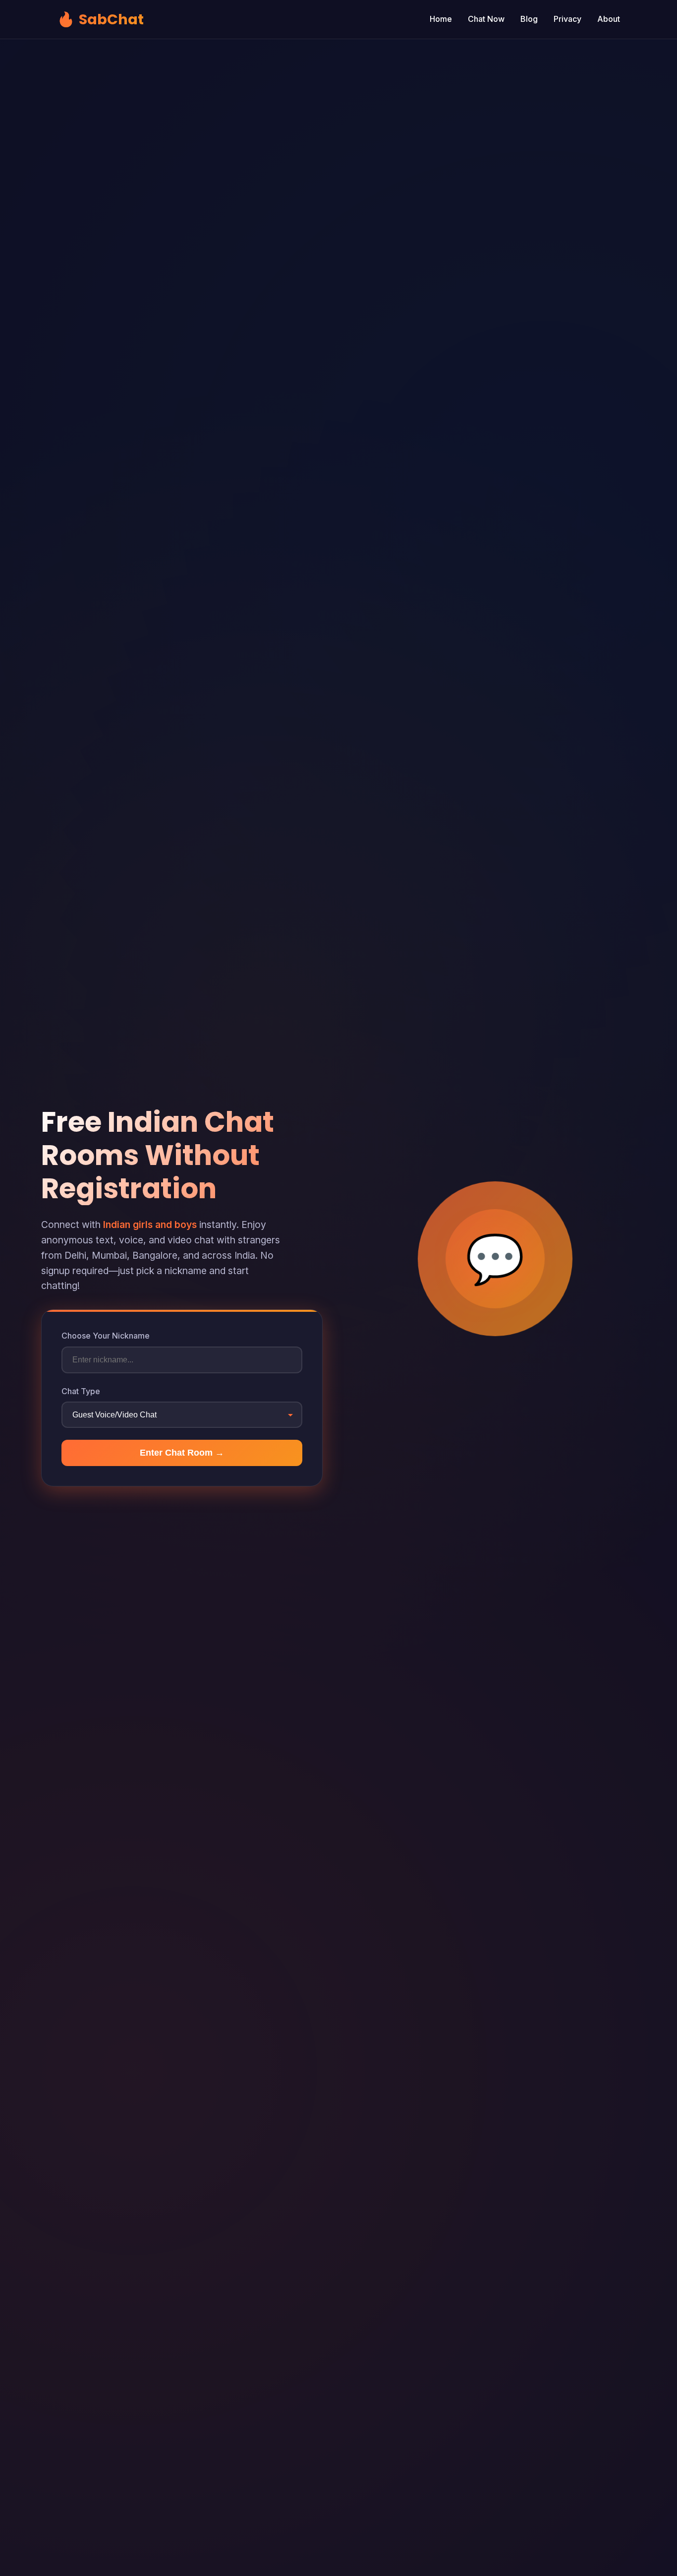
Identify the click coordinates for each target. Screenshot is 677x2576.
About (609, 19)
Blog (529, 19)
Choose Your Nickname (106, 1336)
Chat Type (81, 1391)
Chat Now (486, 19)
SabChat (100, 19)
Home (441, 19)
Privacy (567, 19)
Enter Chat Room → (182, 1453)
